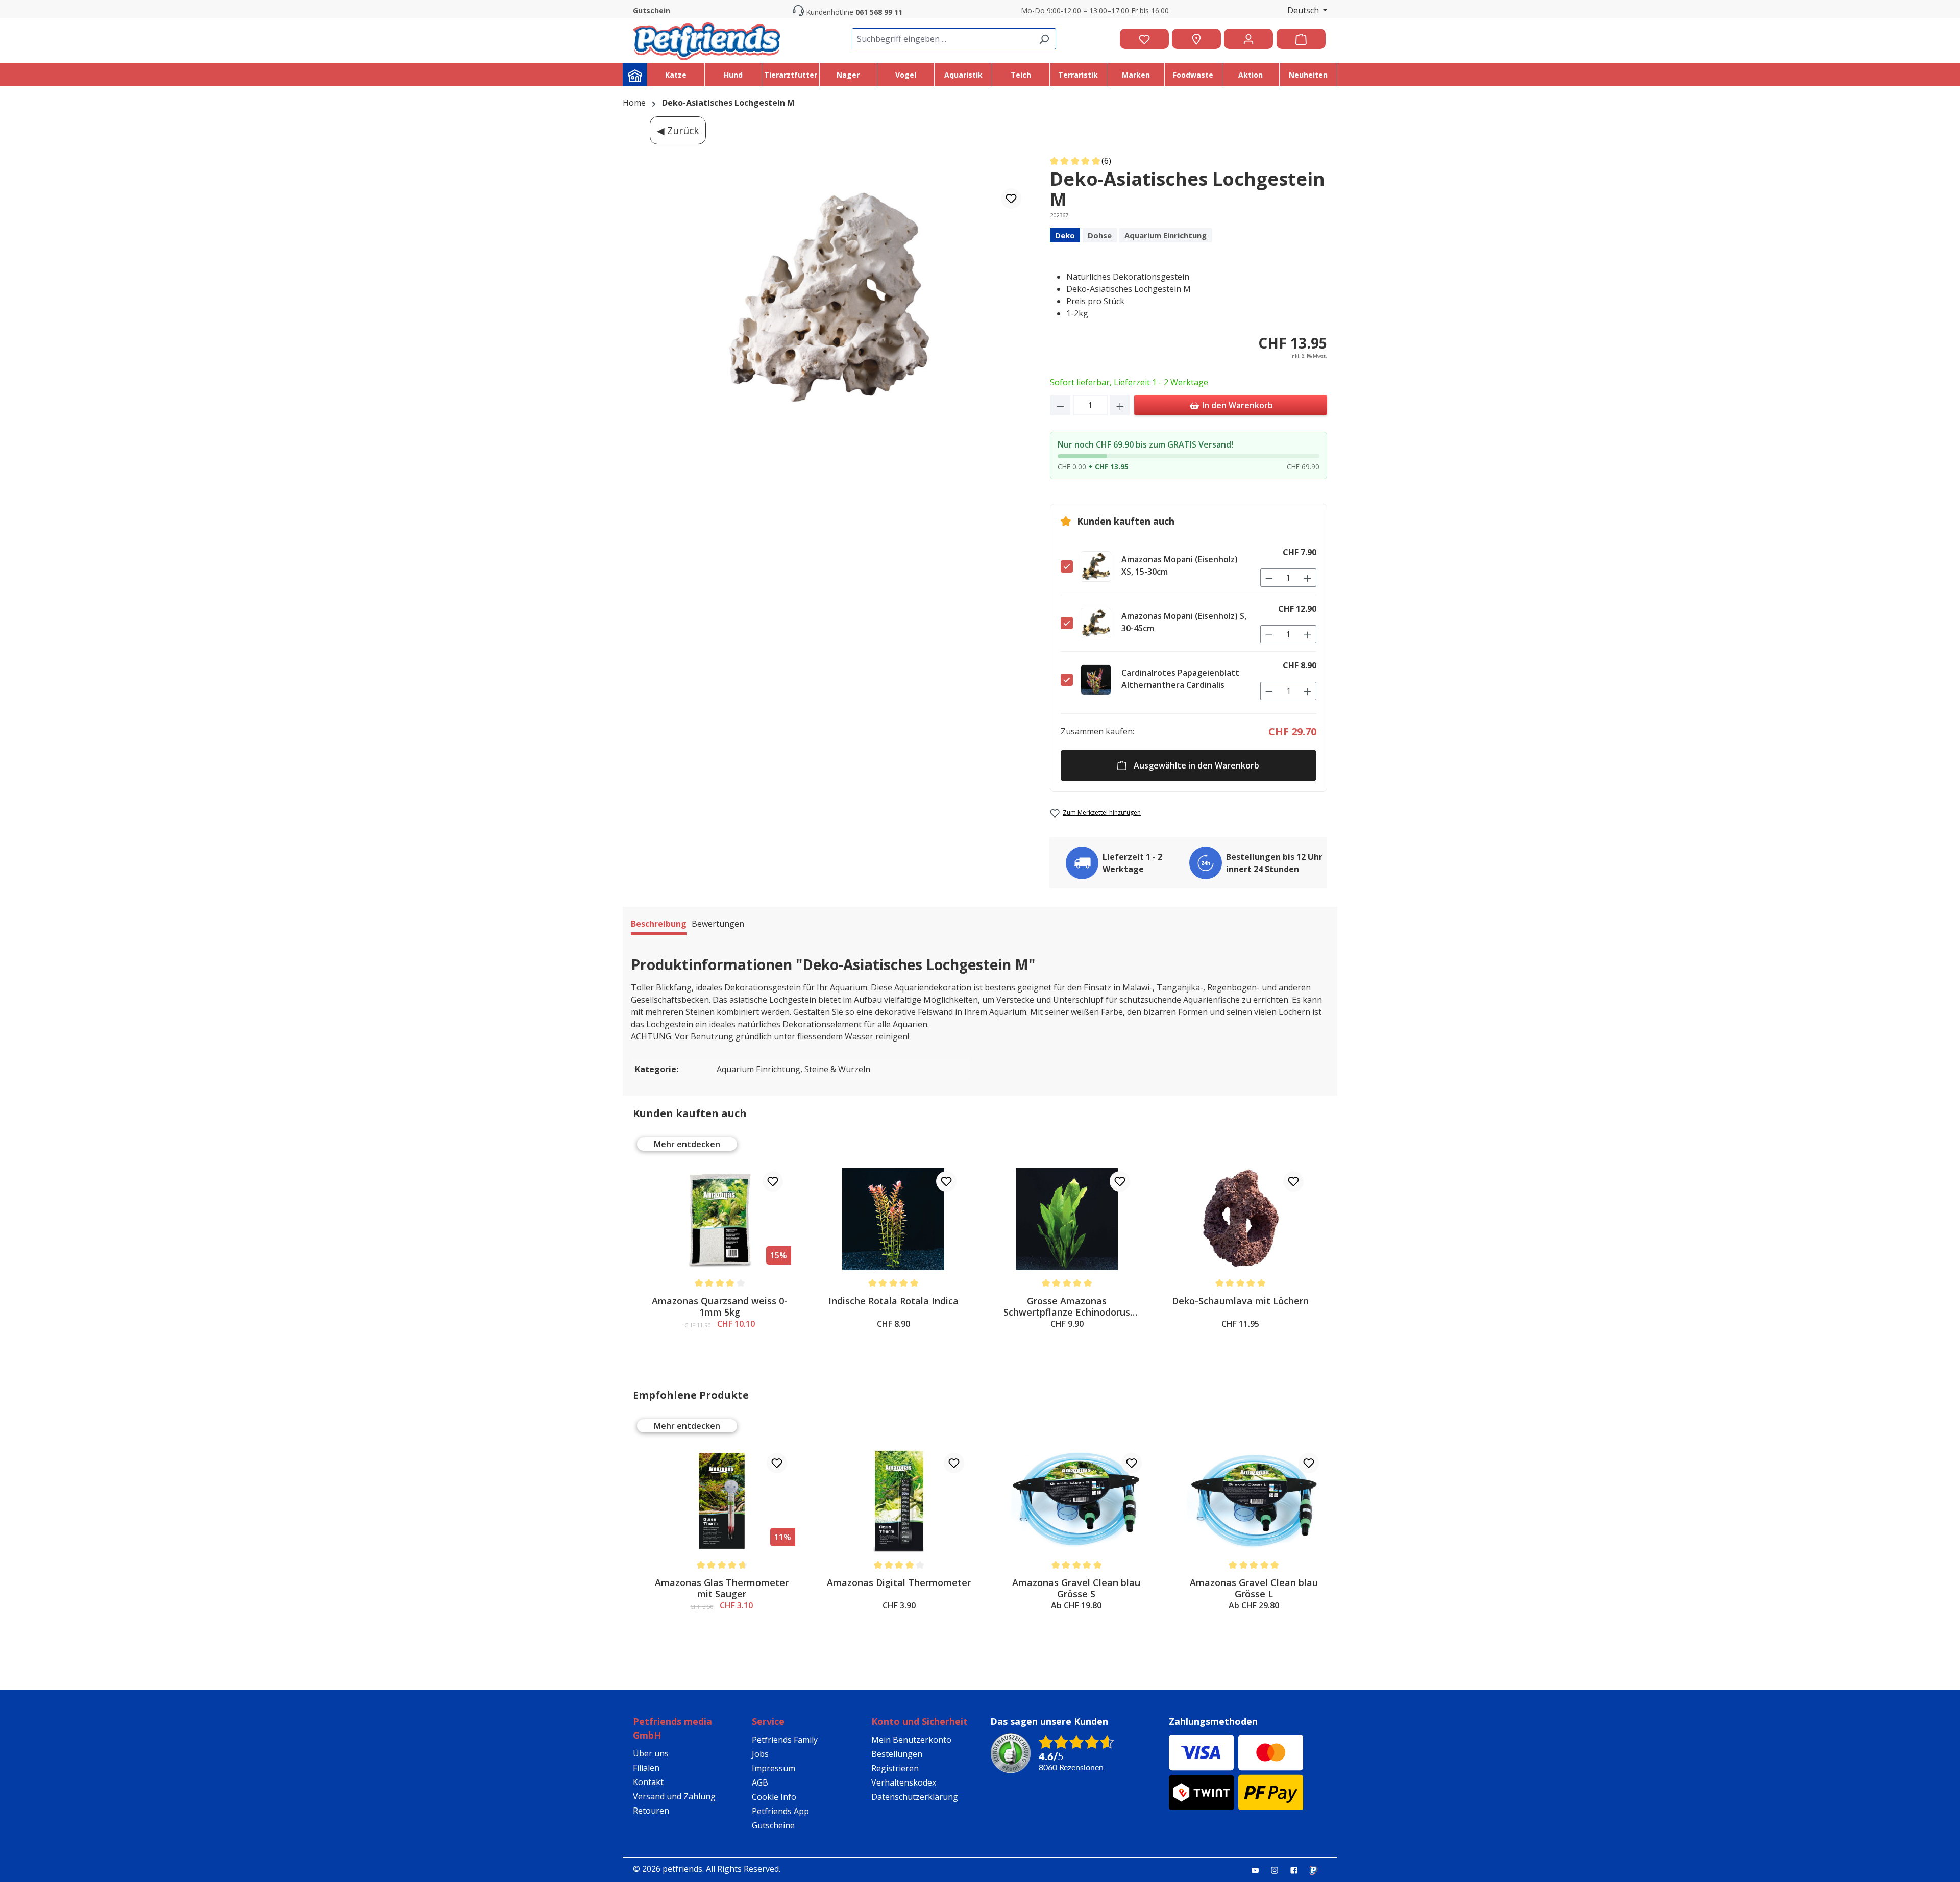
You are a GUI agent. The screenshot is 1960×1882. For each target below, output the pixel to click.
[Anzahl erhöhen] (1120, 405)
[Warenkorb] (1301, 39)
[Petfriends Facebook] (1298, 1870)
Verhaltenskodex (904, 1782)
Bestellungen (897, 1754)
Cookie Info (774, 1797)
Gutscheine (773, 1825)
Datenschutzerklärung (915, 1797)
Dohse (1100, 235)
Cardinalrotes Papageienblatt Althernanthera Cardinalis (1180, 679)
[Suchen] (1044, 39)
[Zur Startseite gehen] (706, 39)
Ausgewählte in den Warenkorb (1196, 765)
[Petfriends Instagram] (1279, 1870)
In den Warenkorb (1236, 405)
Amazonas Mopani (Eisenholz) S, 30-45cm (1184, 622)
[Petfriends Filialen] (1196, 39)
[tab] (659, 925)
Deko (1065, 235)
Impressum (774, 1768)
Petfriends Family (785, 1740)
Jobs (760, 1754)
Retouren (651, 1811)
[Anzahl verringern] (1060, 405)
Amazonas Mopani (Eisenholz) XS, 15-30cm (1180, 565)
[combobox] (942, 39)
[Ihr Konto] (1248, 39)
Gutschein (652, 10)
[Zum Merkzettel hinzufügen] (1011, 199)
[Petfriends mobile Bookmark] (1317, 1871)
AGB (760, 1782)
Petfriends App (780, 1811)
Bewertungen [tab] (718, 924)
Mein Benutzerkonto (911, 1740)
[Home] (635, 75)
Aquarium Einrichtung (1166, 235)
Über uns (651, 1753)
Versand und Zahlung (674, 1796)
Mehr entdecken (687, 1144)
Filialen (646, 1768)
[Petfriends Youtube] (1259, 1870)
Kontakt (648, 1782)
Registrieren (895, 1768)
